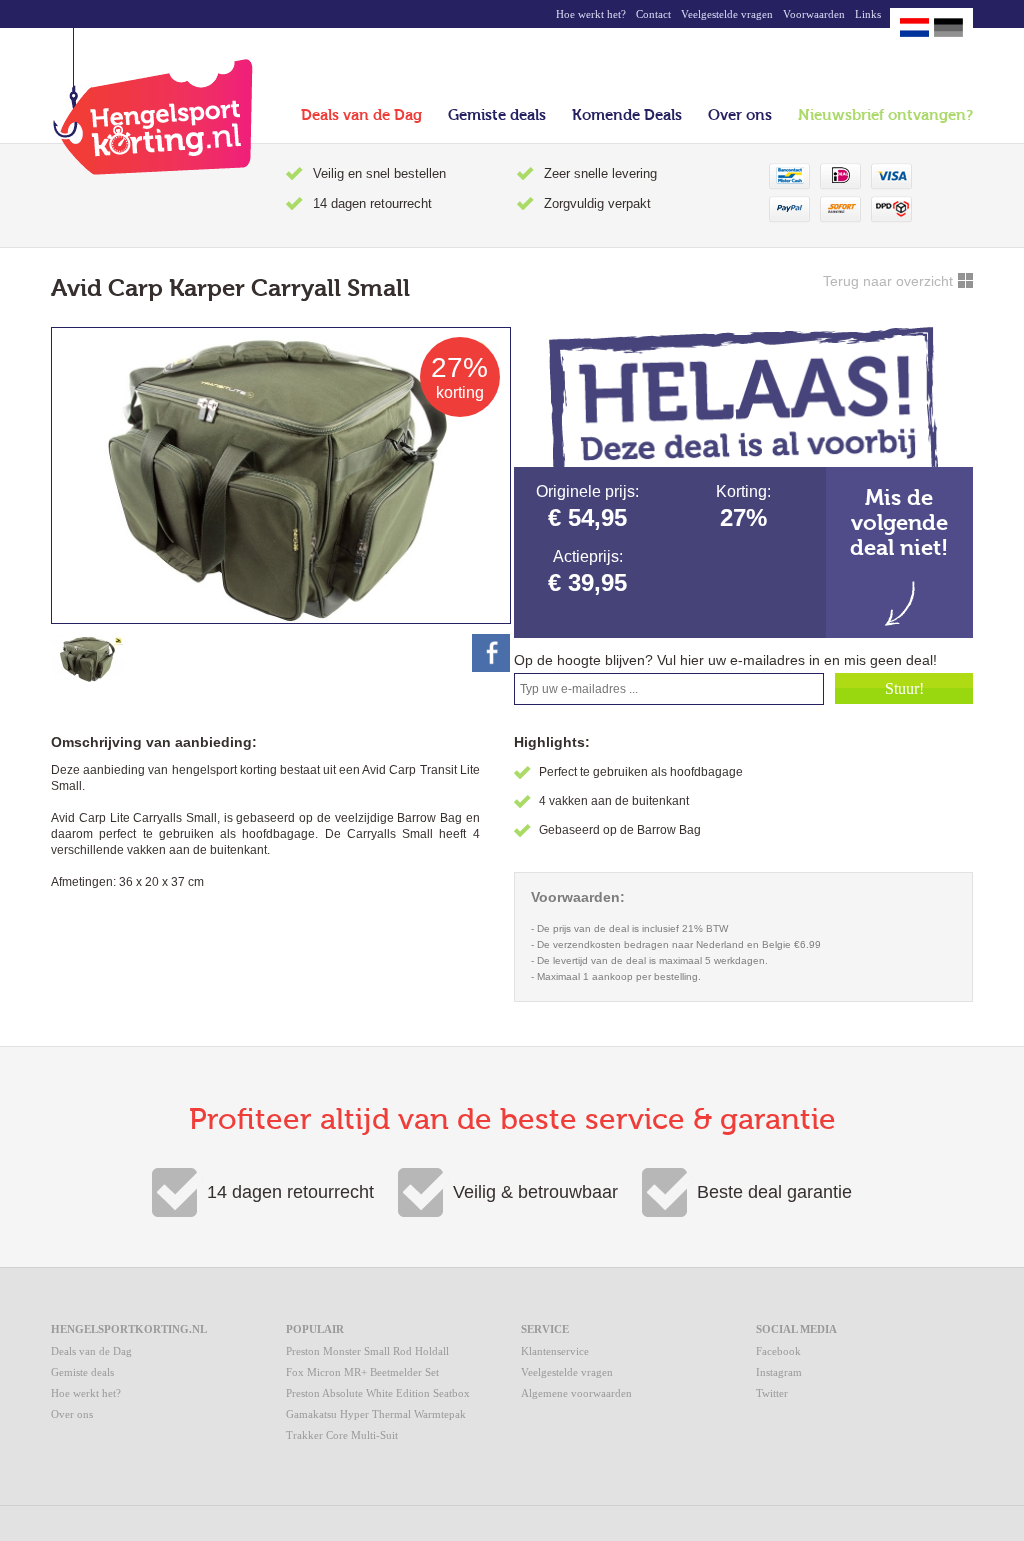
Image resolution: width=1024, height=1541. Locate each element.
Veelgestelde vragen (727, 14)
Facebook (778, 1351)
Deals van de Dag (361, 115)
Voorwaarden (814, 14)
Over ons (740, 115)
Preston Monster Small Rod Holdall (367, 1351)
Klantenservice (555, 1351)
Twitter (772, 1393)
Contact (653, 14)
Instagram (779, 1372)
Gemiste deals (497, 115)
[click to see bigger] (88, 658)
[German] (948, 27)
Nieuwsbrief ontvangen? (885, 115)
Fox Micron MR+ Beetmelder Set (362, 1372)
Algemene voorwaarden (576, 1393)
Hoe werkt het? (591, 14)
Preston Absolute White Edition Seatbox (378, 1393)
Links (868, 14)
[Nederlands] (914, 27)
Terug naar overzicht (888, 281)
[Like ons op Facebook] (491, 653)
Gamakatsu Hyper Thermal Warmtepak (376, 1414)
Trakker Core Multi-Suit (342, 1435)
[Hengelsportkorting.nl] (152, 101)
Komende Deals (627, 115)
